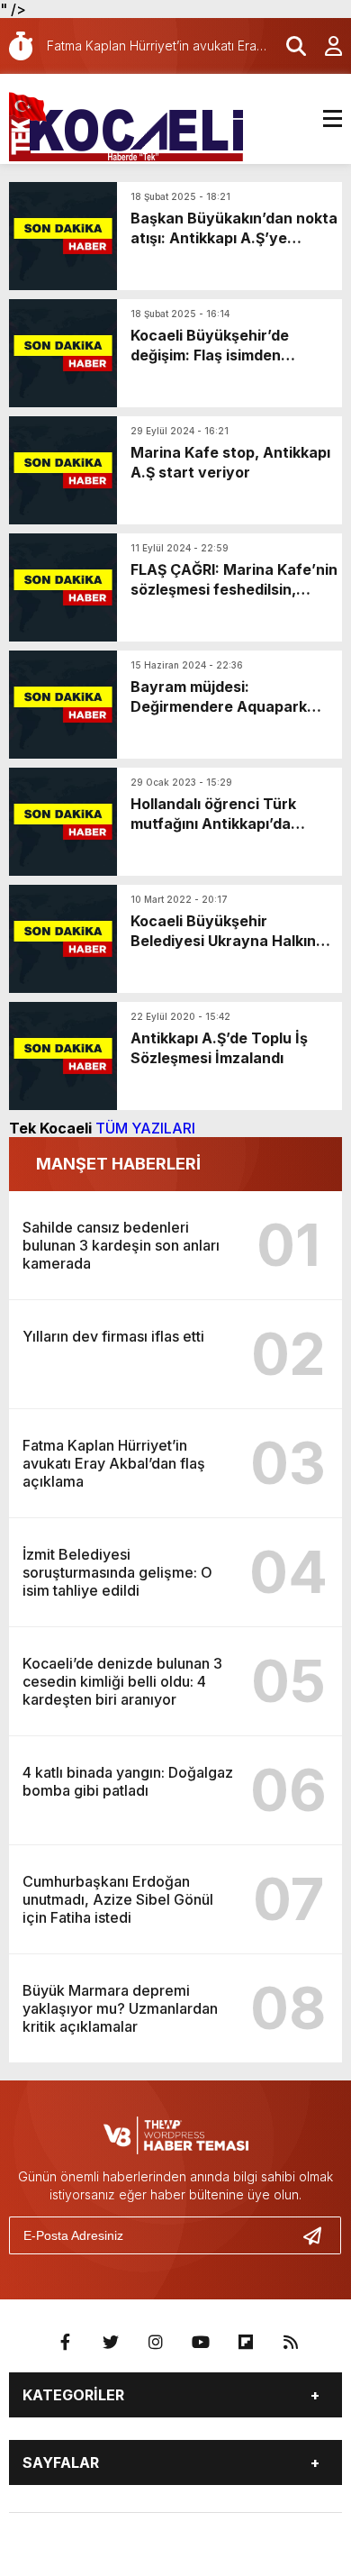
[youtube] (201, 2343)
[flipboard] (246, 2343)
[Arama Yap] (288, 46)
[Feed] (291, 2343)
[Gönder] (319, 2235)
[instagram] (156, 2343)
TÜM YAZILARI (145, 1128)
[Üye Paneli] (324, 46)
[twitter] (111, 2343)
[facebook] (66, 2343)
